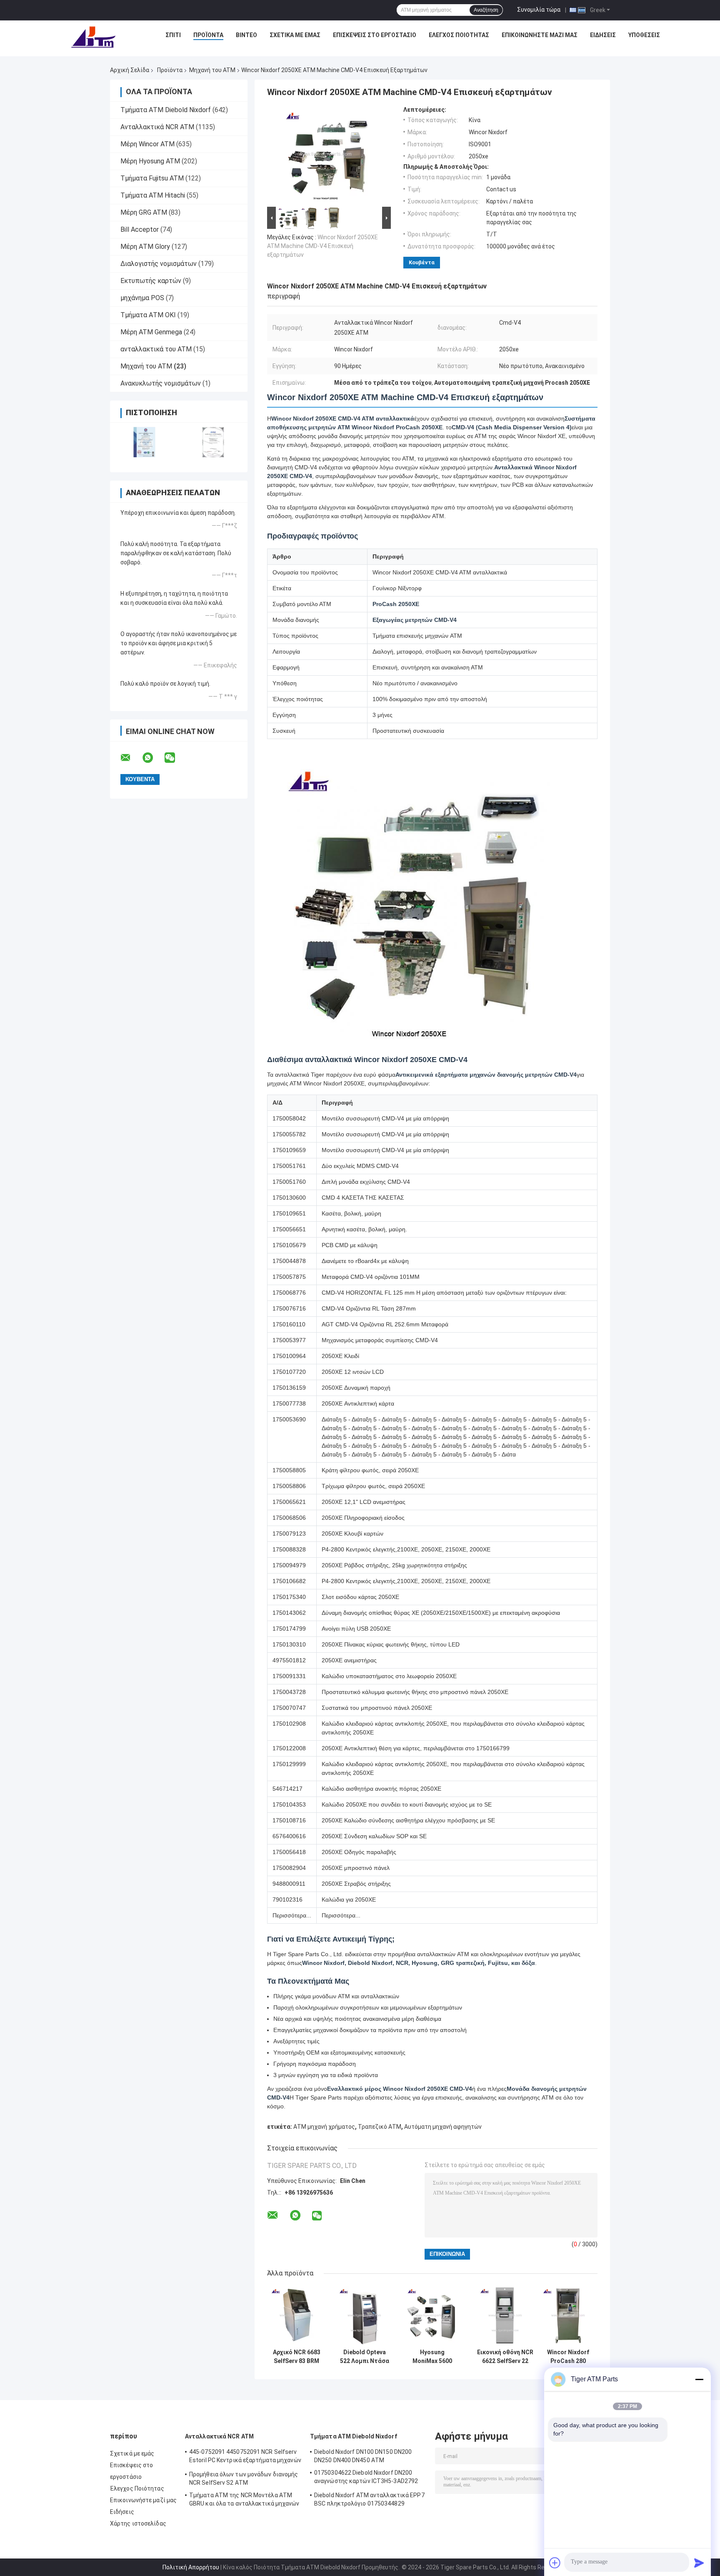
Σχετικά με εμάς (295, 35)
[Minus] (699, 2379)
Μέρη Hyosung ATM (150, 161)
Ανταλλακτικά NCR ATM (157, 127)
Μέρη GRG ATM (144, 212)
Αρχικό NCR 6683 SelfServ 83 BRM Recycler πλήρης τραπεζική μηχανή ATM (297, 2357)
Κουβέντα (422, 262)
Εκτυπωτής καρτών (151, 281)
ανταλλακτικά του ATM (156, 349)
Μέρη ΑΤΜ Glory (145, 247)
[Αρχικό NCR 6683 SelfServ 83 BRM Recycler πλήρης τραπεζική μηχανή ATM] (296, 2315)
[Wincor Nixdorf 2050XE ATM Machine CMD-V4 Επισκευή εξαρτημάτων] (325, 155)
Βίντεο (246, 35)
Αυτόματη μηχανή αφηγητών (443, 2127)
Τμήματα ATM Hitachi (153, 195)
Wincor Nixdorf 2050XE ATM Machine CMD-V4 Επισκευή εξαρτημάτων (322, 246)
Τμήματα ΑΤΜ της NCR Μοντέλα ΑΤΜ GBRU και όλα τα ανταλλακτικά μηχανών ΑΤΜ (244, 2501)
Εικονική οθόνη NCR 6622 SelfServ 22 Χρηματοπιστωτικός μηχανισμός (505, 2357)
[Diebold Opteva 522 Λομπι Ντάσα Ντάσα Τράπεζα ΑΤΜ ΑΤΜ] (364, 2315)
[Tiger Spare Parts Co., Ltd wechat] (175, 758)
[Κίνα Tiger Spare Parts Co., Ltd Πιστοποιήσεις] (144, 442)
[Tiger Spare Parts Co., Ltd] (93, 37)
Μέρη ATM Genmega (151, 332)
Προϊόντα (208, 35)
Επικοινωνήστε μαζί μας (540, 35)
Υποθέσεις (644, 35)
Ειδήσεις (603, 35)
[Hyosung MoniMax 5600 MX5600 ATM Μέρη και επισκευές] (432, 2315)
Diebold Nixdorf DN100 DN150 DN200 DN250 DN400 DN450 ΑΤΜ (363, 2456)
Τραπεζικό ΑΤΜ (380, 2127)
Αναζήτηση (486, 10)
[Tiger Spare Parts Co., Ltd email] (131, 758)
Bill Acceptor (140, 229)
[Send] (699, 2563)
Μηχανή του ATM (212, 70)
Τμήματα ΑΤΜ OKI (148, 315)
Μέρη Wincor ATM (147, 144)
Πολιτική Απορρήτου (191, 2567)
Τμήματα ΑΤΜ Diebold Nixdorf (166, 110)
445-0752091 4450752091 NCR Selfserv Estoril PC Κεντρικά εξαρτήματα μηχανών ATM (245, 2457)
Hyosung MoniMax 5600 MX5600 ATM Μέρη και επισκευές (432, 2357)
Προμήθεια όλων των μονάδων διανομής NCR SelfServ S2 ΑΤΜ (244, 2478)
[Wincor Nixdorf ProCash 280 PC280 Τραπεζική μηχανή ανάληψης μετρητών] (568, 2315)
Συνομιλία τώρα (539, 10)
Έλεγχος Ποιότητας (459, 35)
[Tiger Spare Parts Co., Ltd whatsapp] (153, 758)
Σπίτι (173, 35)
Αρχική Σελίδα (130, 70)
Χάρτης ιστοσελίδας (138, 2523)
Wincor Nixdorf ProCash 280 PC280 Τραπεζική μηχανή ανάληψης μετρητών (568, 2357)
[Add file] (555, 2563)
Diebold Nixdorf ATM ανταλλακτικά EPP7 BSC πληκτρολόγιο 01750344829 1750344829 (369, 2501)
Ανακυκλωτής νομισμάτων (161, 383)
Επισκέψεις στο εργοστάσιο (375, 35)
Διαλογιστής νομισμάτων (159, 264)
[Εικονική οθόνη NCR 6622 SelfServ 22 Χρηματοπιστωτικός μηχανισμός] (505, 2315)
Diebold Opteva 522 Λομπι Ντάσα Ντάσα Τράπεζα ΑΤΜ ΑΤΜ (365, 2357)
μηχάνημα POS (142, 298)
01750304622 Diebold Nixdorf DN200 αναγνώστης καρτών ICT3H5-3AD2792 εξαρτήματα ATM (366, 2478)
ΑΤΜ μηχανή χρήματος (324, 2127)
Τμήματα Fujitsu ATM (152, 178)
